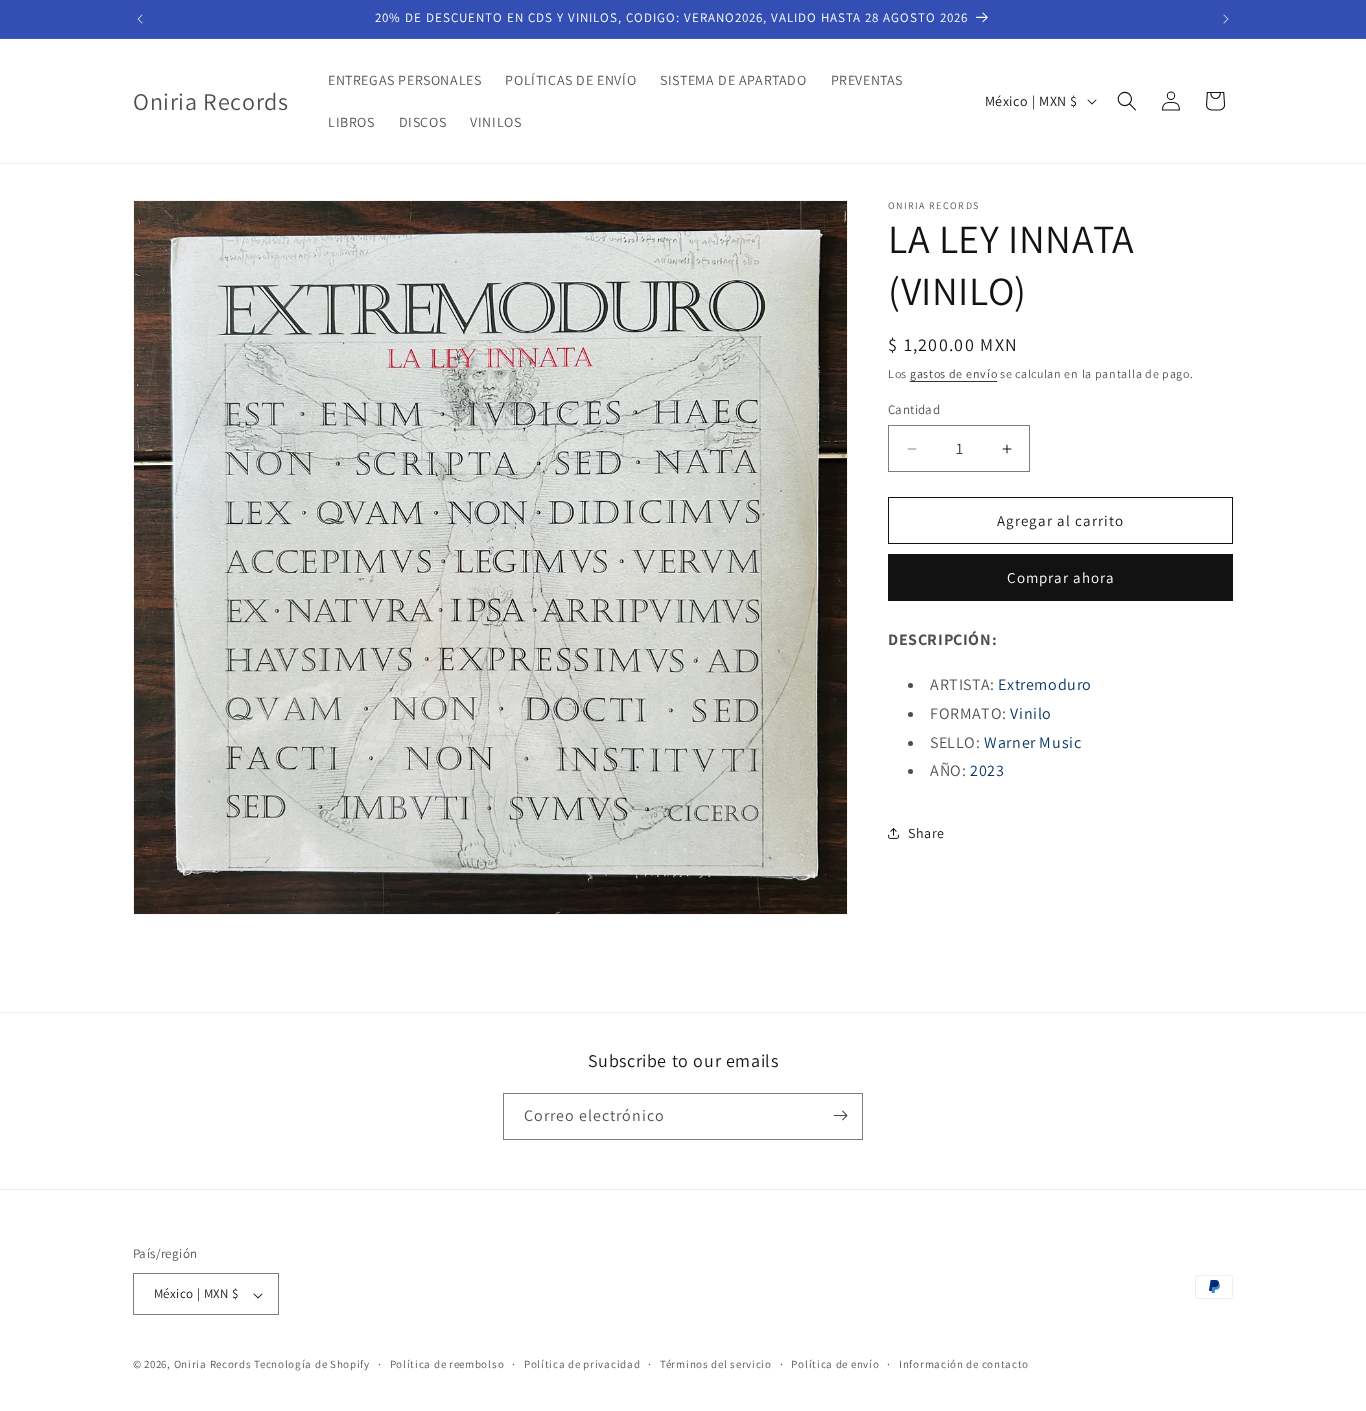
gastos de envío (954, 373)
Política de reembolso (447, 1364)
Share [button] (926, 833)
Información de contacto (964, 1364)
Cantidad (914, 409)
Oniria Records (213, 1365)
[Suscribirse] (840, 1115)
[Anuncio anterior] (140, 19)
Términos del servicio (716, 1364)
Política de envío (835, 1364)
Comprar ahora (1061, 577)
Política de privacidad (582, 1364)
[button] (1127, 101)
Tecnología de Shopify (312, 1365)
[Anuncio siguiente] (1226, 19)
